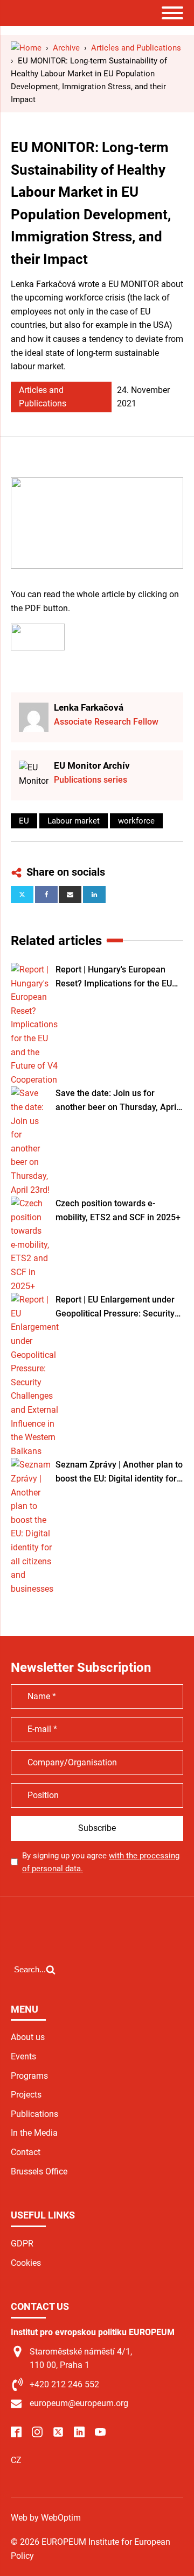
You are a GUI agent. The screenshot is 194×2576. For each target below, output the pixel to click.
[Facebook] (46, 895)
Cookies (26, 2263)
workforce (136, 821)
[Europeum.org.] (26, 48)
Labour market (74, 821)
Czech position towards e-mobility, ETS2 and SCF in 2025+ (118, 1210)
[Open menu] (172, 13)
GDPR (22, 2244)
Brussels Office (39, 2171)
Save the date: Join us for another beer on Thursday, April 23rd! (117, 1101)
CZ (16, 2460)
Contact (26, 2152)
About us (28, 2037)
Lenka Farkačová (89, 707)
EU (24, 821)
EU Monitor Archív (92, 765)
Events (23, 2056)
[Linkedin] (94, 895)
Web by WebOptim (46, 2518)
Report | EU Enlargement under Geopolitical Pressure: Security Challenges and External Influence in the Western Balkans (119, 1307)
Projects (26, 2095)
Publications (34, 2114)
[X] (22, 895)
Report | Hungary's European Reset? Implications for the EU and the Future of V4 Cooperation (114, 977)
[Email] (70, 895)
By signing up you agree (101, 1862)
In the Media (34, 2133)
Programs (29, 2076)
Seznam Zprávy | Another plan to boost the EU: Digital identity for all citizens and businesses (119, 1472)
